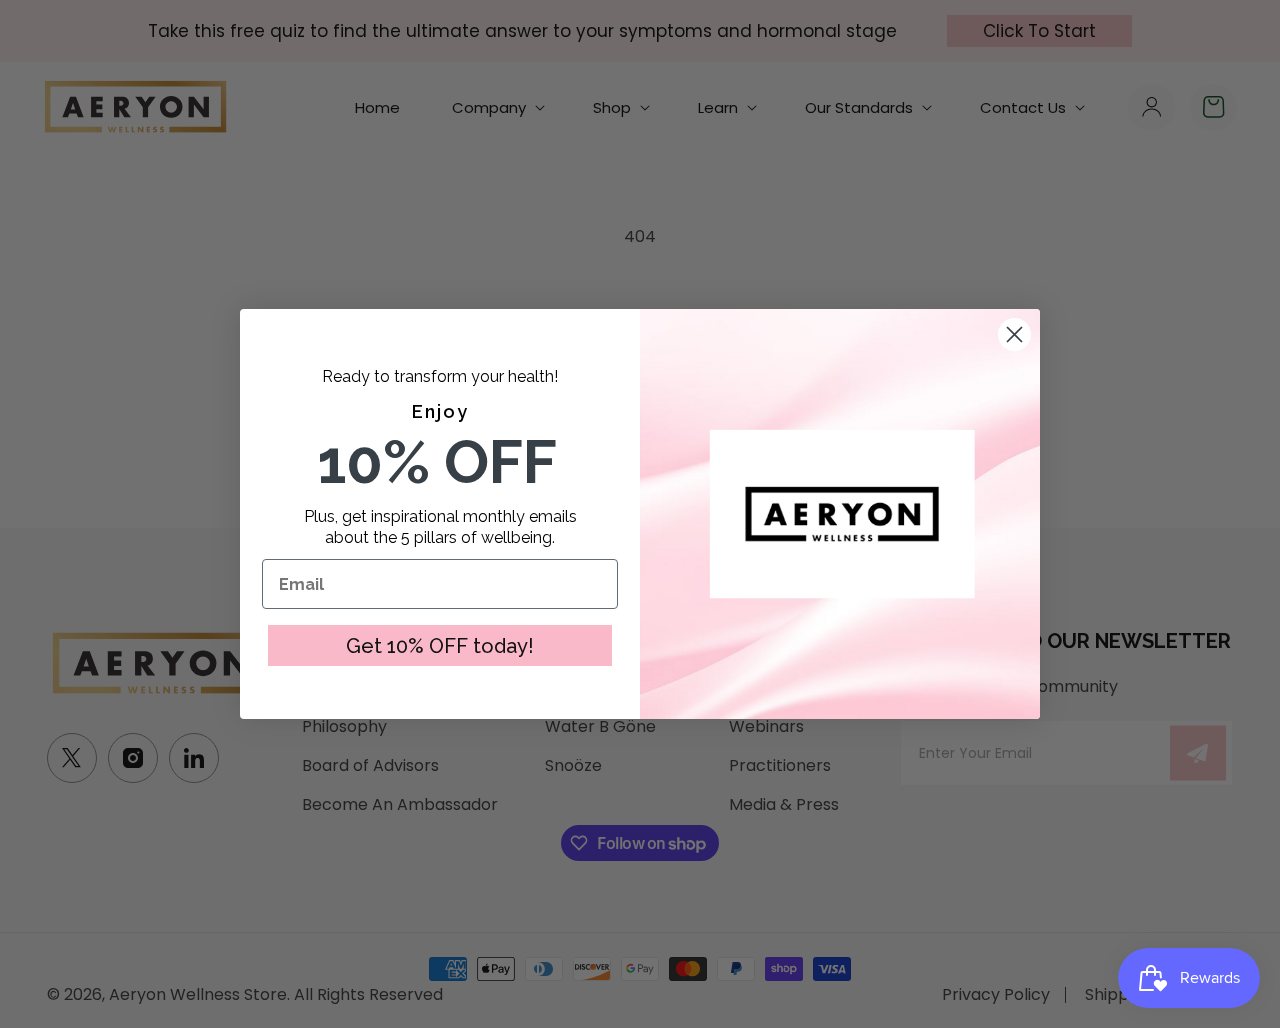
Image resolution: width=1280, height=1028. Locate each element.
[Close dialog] (1014, 334)
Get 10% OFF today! (440, 646)
